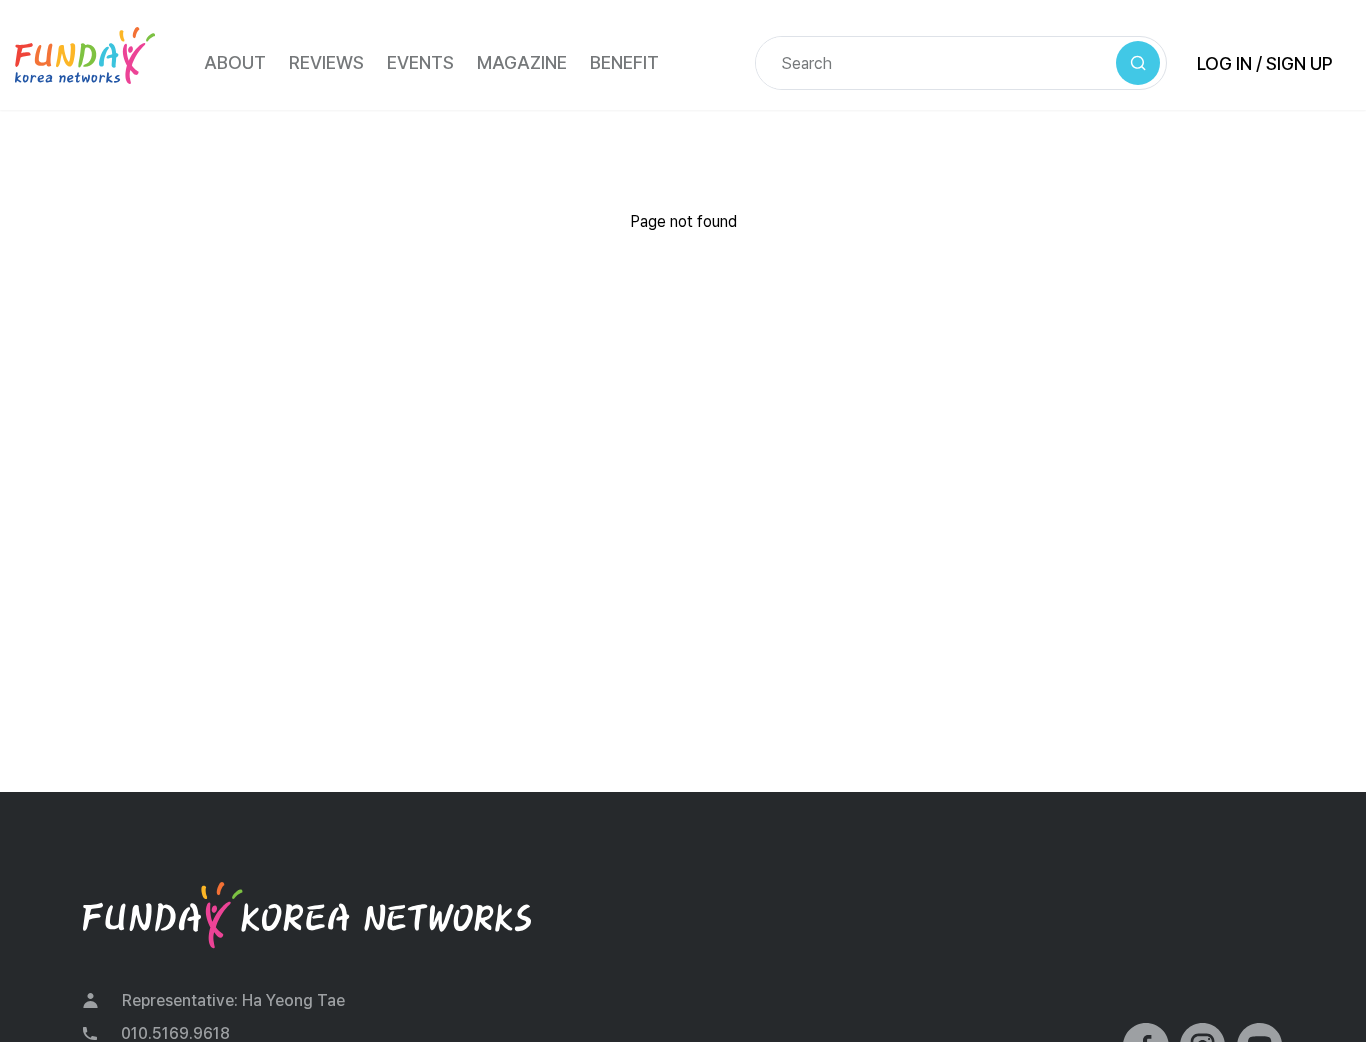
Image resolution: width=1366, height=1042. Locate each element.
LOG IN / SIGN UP (1265, 63)
